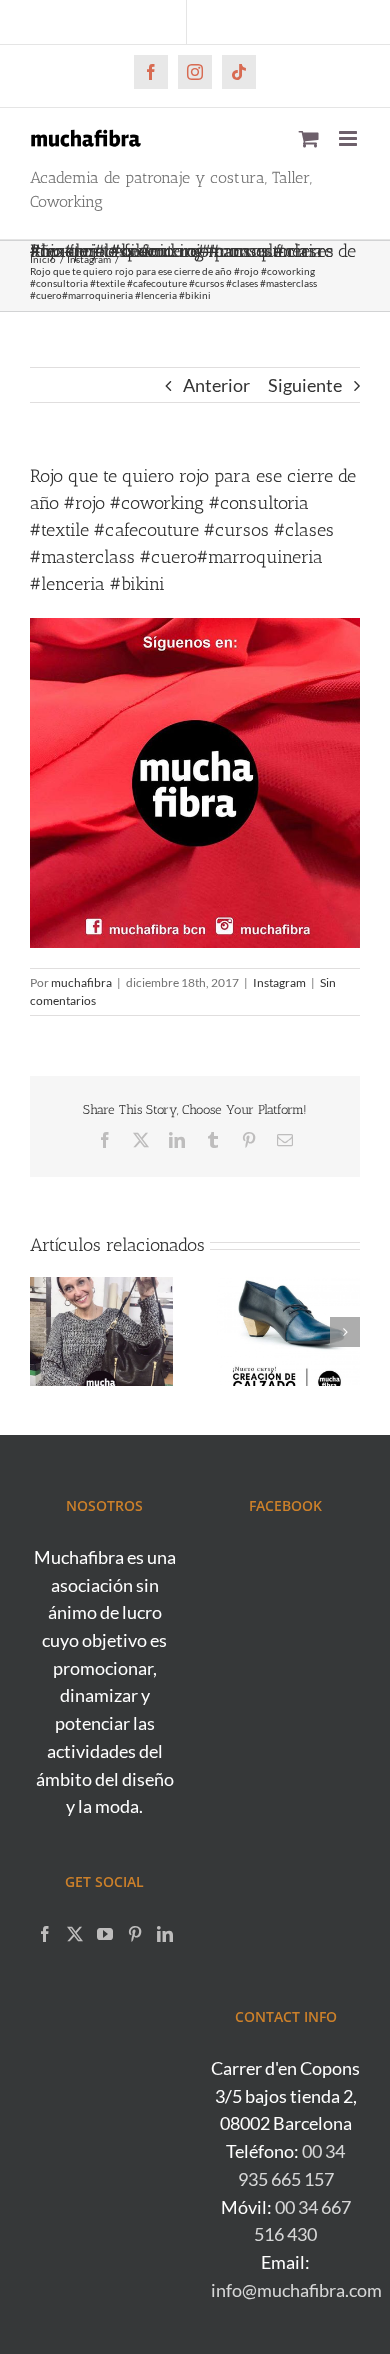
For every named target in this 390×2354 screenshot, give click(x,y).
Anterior (216, 385)
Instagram (279, 982)
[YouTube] (105, 1934)
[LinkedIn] (165, 1934)
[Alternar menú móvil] (349, 138)
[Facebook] (45, 1934)
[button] (45, 1332)
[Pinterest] (135, 1934)
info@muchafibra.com (296, 2290)
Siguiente (305, 385)
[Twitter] (75, 1934)
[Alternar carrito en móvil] (309, 138)
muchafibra (81, 982)
